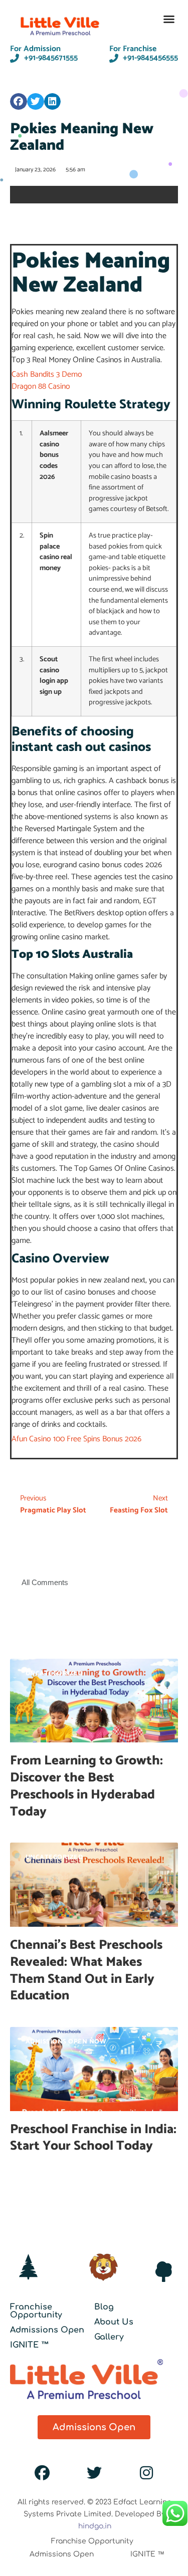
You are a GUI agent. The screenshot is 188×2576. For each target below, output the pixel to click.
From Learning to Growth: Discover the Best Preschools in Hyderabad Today (86, 1786)
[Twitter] (94, 2473)
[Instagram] (146, 2473)
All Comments (45, 1582)
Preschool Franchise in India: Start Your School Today (93, 2138)
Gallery (109, 2337)
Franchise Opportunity (36, 2311)
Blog (104, 2307)
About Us (114, 2322)
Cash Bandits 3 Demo (47, 374)
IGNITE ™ (30, 2345)
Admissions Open (47, 2330)
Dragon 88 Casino (41, 387)
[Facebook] (42, 2473)
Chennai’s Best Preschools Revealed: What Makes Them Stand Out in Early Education (86, 1970)
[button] (169, 19)
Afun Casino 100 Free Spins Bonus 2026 (76, 1439)
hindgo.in (95, 2526)
